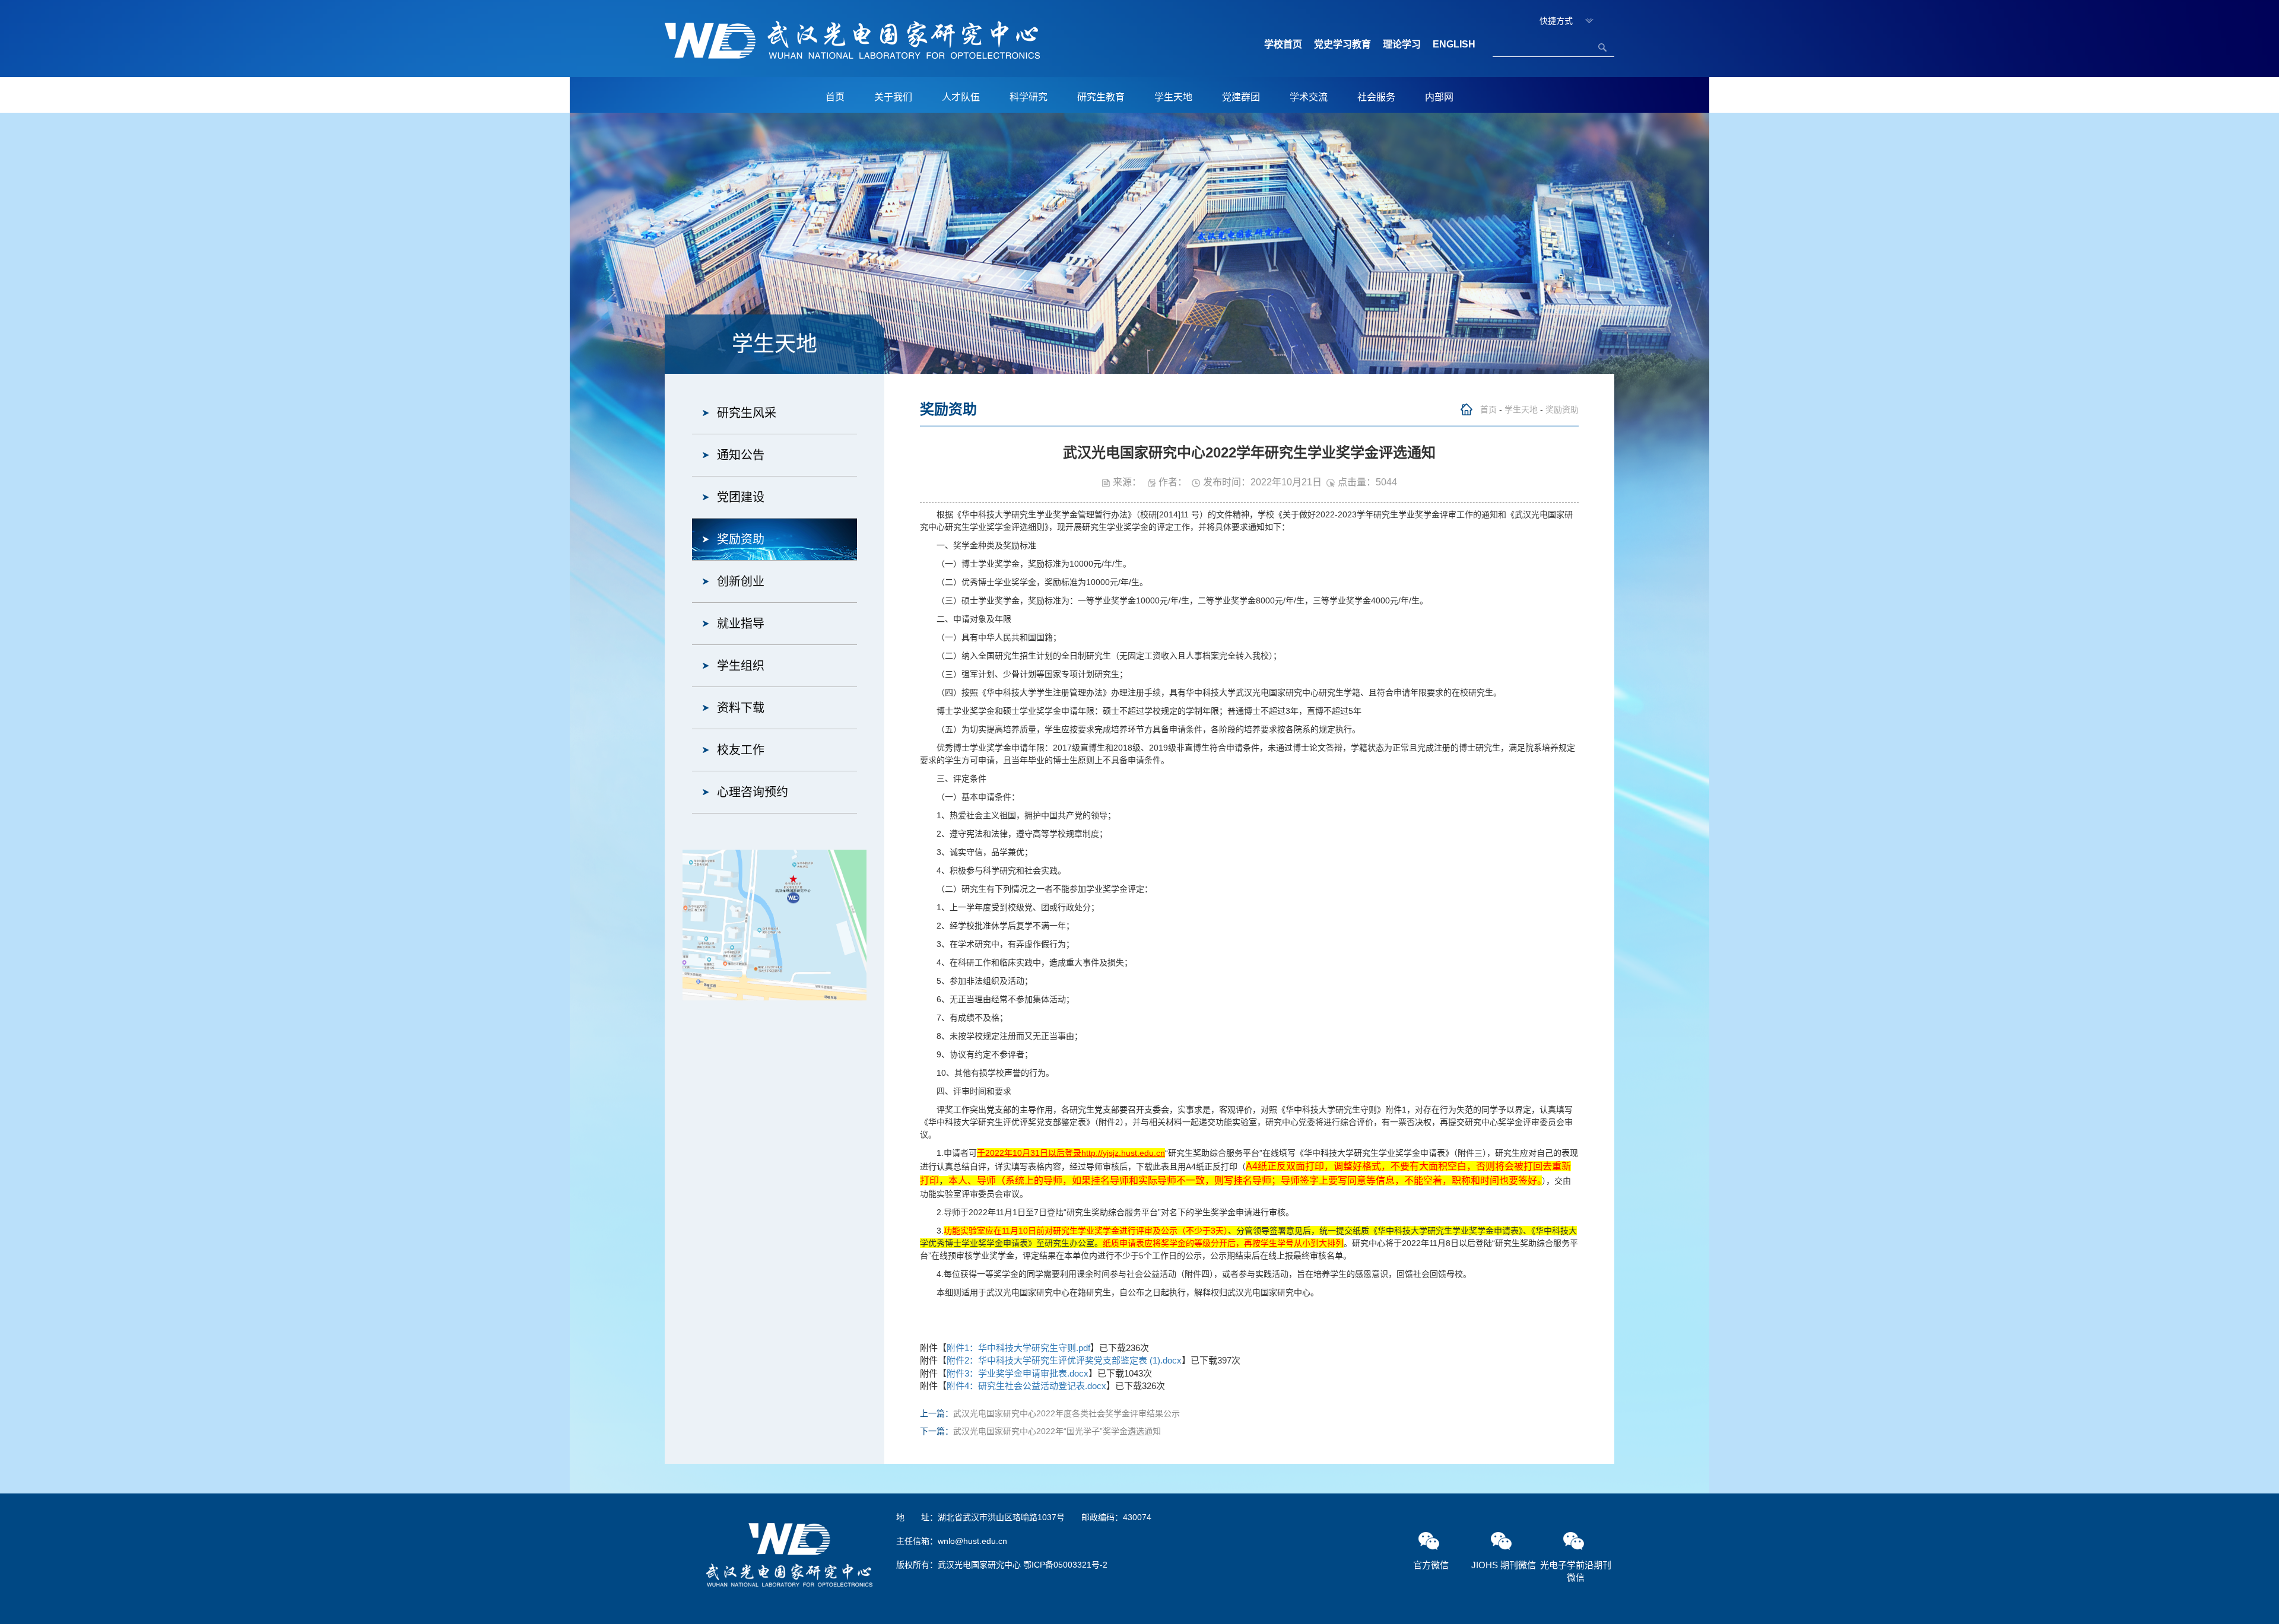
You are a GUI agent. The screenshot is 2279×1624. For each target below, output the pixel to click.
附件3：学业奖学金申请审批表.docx (1018, 1373)
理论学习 (1402, 44)
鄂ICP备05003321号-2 (1065, 1565)
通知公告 (741, 455)
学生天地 (1173, 97)
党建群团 (1241, 97)
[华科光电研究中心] (852, 39)
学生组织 (741, 666)
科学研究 (1029, 97)
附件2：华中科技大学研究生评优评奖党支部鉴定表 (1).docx (1064, 1360)
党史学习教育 (1342, 44)
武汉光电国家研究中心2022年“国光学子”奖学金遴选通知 (1057, 1431)
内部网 (1439, 97)
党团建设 (741, 497)
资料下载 (741, 708)
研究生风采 (747, 413)
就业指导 (741, 624)
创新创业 (741, 581)
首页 (835, 97)
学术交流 (1309, 97)
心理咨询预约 (753, 792)
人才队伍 (961, 97)
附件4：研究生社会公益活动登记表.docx (1026, 1386)
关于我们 (893, 97)
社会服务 (1376, 97)
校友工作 (741, 750)
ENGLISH (1454, 44)
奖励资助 (741, 539)
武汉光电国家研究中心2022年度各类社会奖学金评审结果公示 (1067, 1413)
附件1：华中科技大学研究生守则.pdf (1018, 1348)
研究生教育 (1101, 97)
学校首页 (1283, 44)
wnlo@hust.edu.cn (972, 1541)
